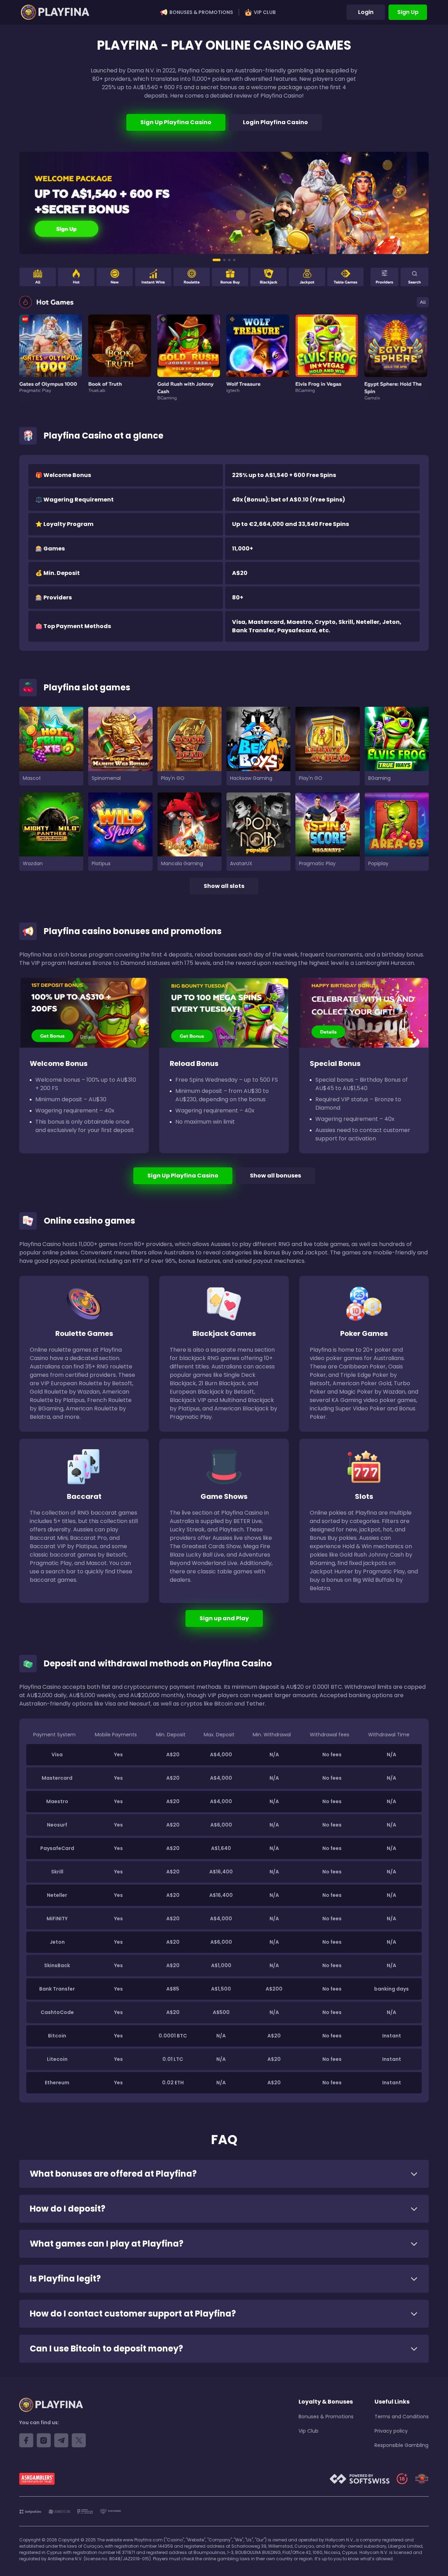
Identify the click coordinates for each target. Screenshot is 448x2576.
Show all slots (224, 886)
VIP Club (265, 12)
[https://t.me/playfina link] (61, 2440)
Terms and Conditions (402, 2417)
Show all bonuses (275, 1176)
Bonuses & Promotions (201, 12)
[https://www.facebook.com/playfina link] (26, 2440)
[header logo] (55, 12)
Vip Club (309, 2431)
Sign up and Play (224, 1618)
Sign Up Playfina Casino (176, 122)
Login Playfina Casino (275, 122)
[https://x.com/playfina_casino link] (79, 2440)
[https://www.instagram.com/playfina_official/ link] (44, 2440)
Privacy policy (391, 2431)
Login (366, 12)
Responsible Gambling (401, 2445)
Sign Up (408, 12)
